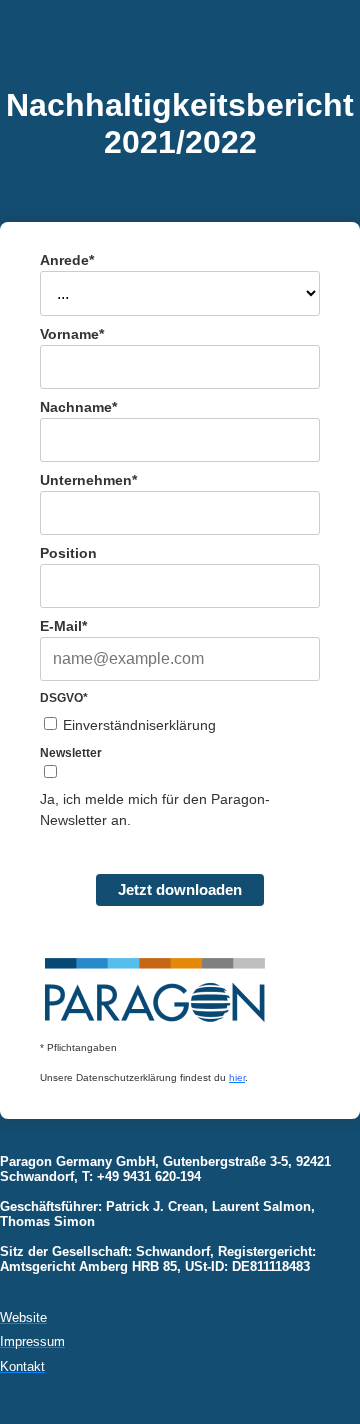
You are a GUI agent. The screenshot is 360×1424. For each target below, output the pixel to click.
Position (68, 553)
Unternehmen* (88, 480)
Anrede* (67, 260)
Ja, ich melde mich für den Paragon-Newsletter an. (155, 809)
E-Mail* (63, 626)
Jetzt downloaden (180, 889)
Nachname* (78, 407)
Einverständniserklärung (139, 725)
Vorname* (72, 334)
